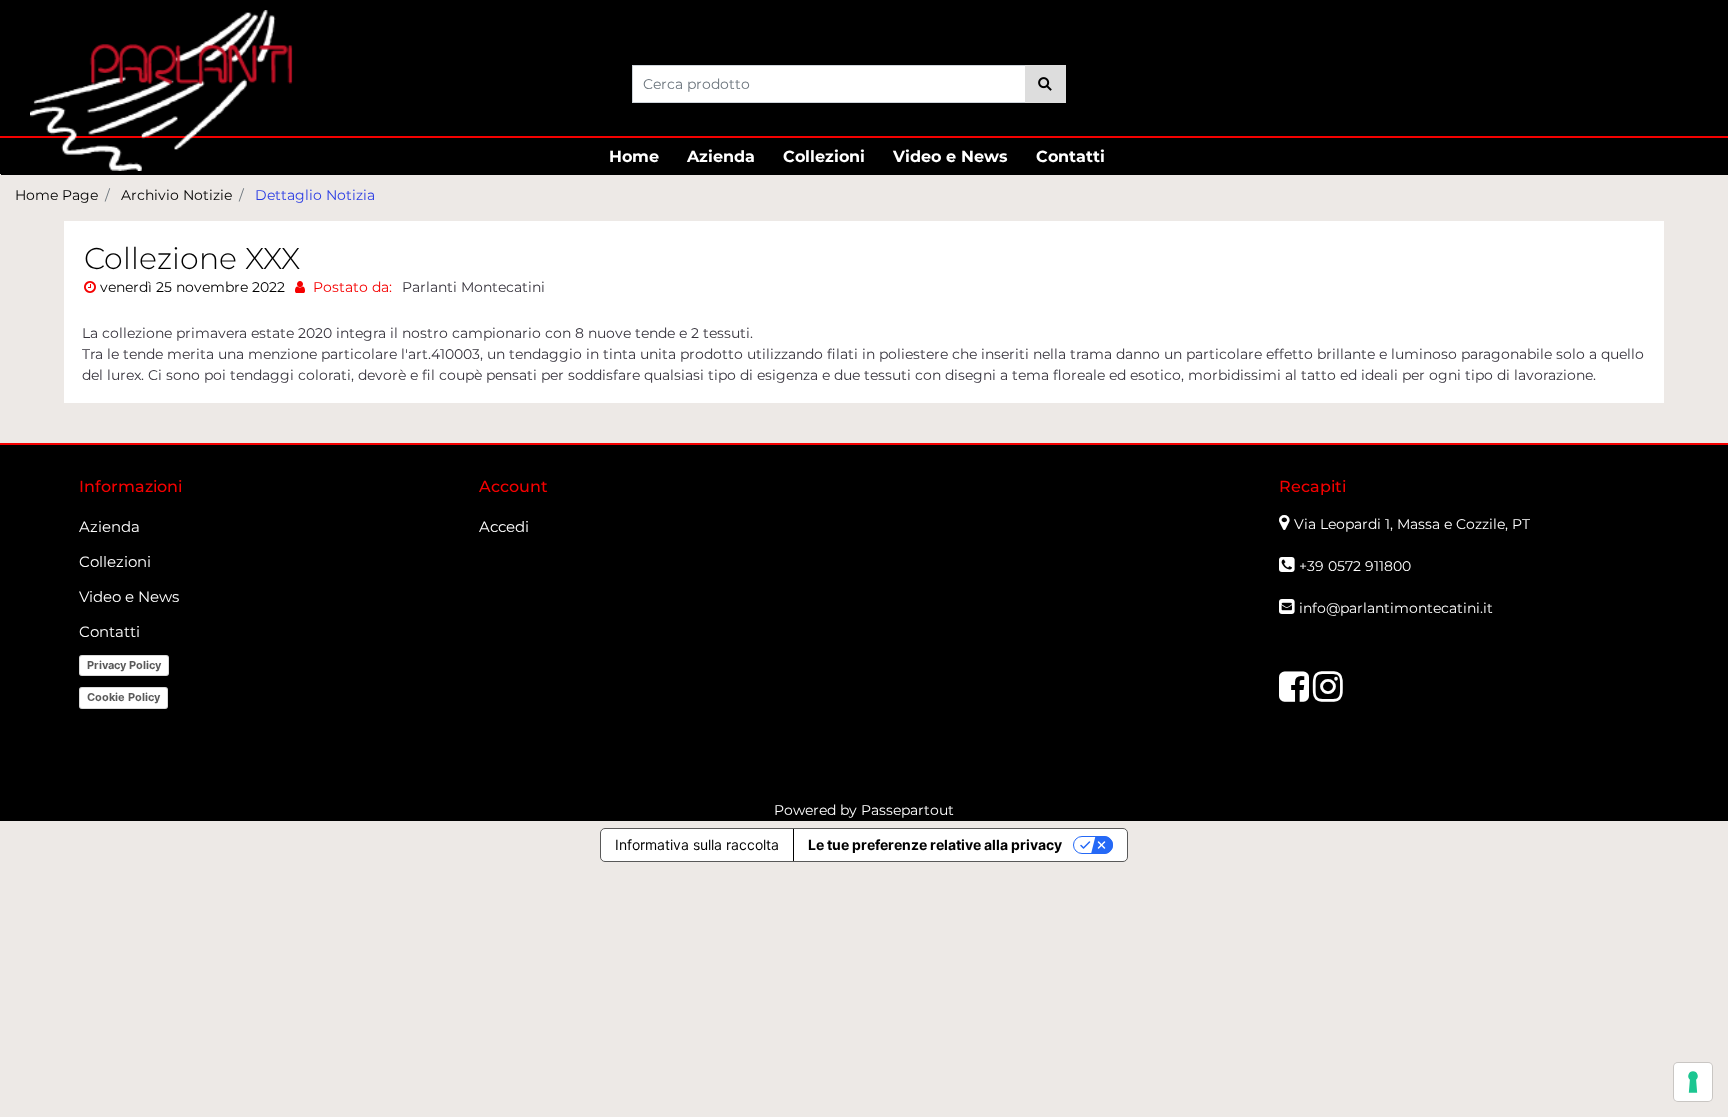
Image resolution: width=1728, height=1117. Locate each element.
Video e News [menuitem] (950, 156)
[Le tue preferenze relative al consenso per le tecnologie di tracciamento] (1693, 1082)
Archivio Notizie (176, 195)
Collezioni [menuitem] (824, 156)
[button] (1045, 84)
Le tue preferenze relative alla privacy (935, 844)
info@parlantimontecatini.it (1396, 608)
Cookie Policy (123, 697)
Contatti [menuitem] (1070, 156)
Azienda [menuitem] (721, 156)
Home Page (56, 195)
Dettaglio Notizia (315, 195)
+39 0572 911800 (1355, 566)
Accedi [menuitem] (504, 526)
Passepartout (907, 810)
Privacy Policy (124, 665)
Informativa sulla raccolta (697, 844)
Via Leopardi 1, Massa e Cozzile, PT (1414, 524)
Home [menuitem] (634, 156)
